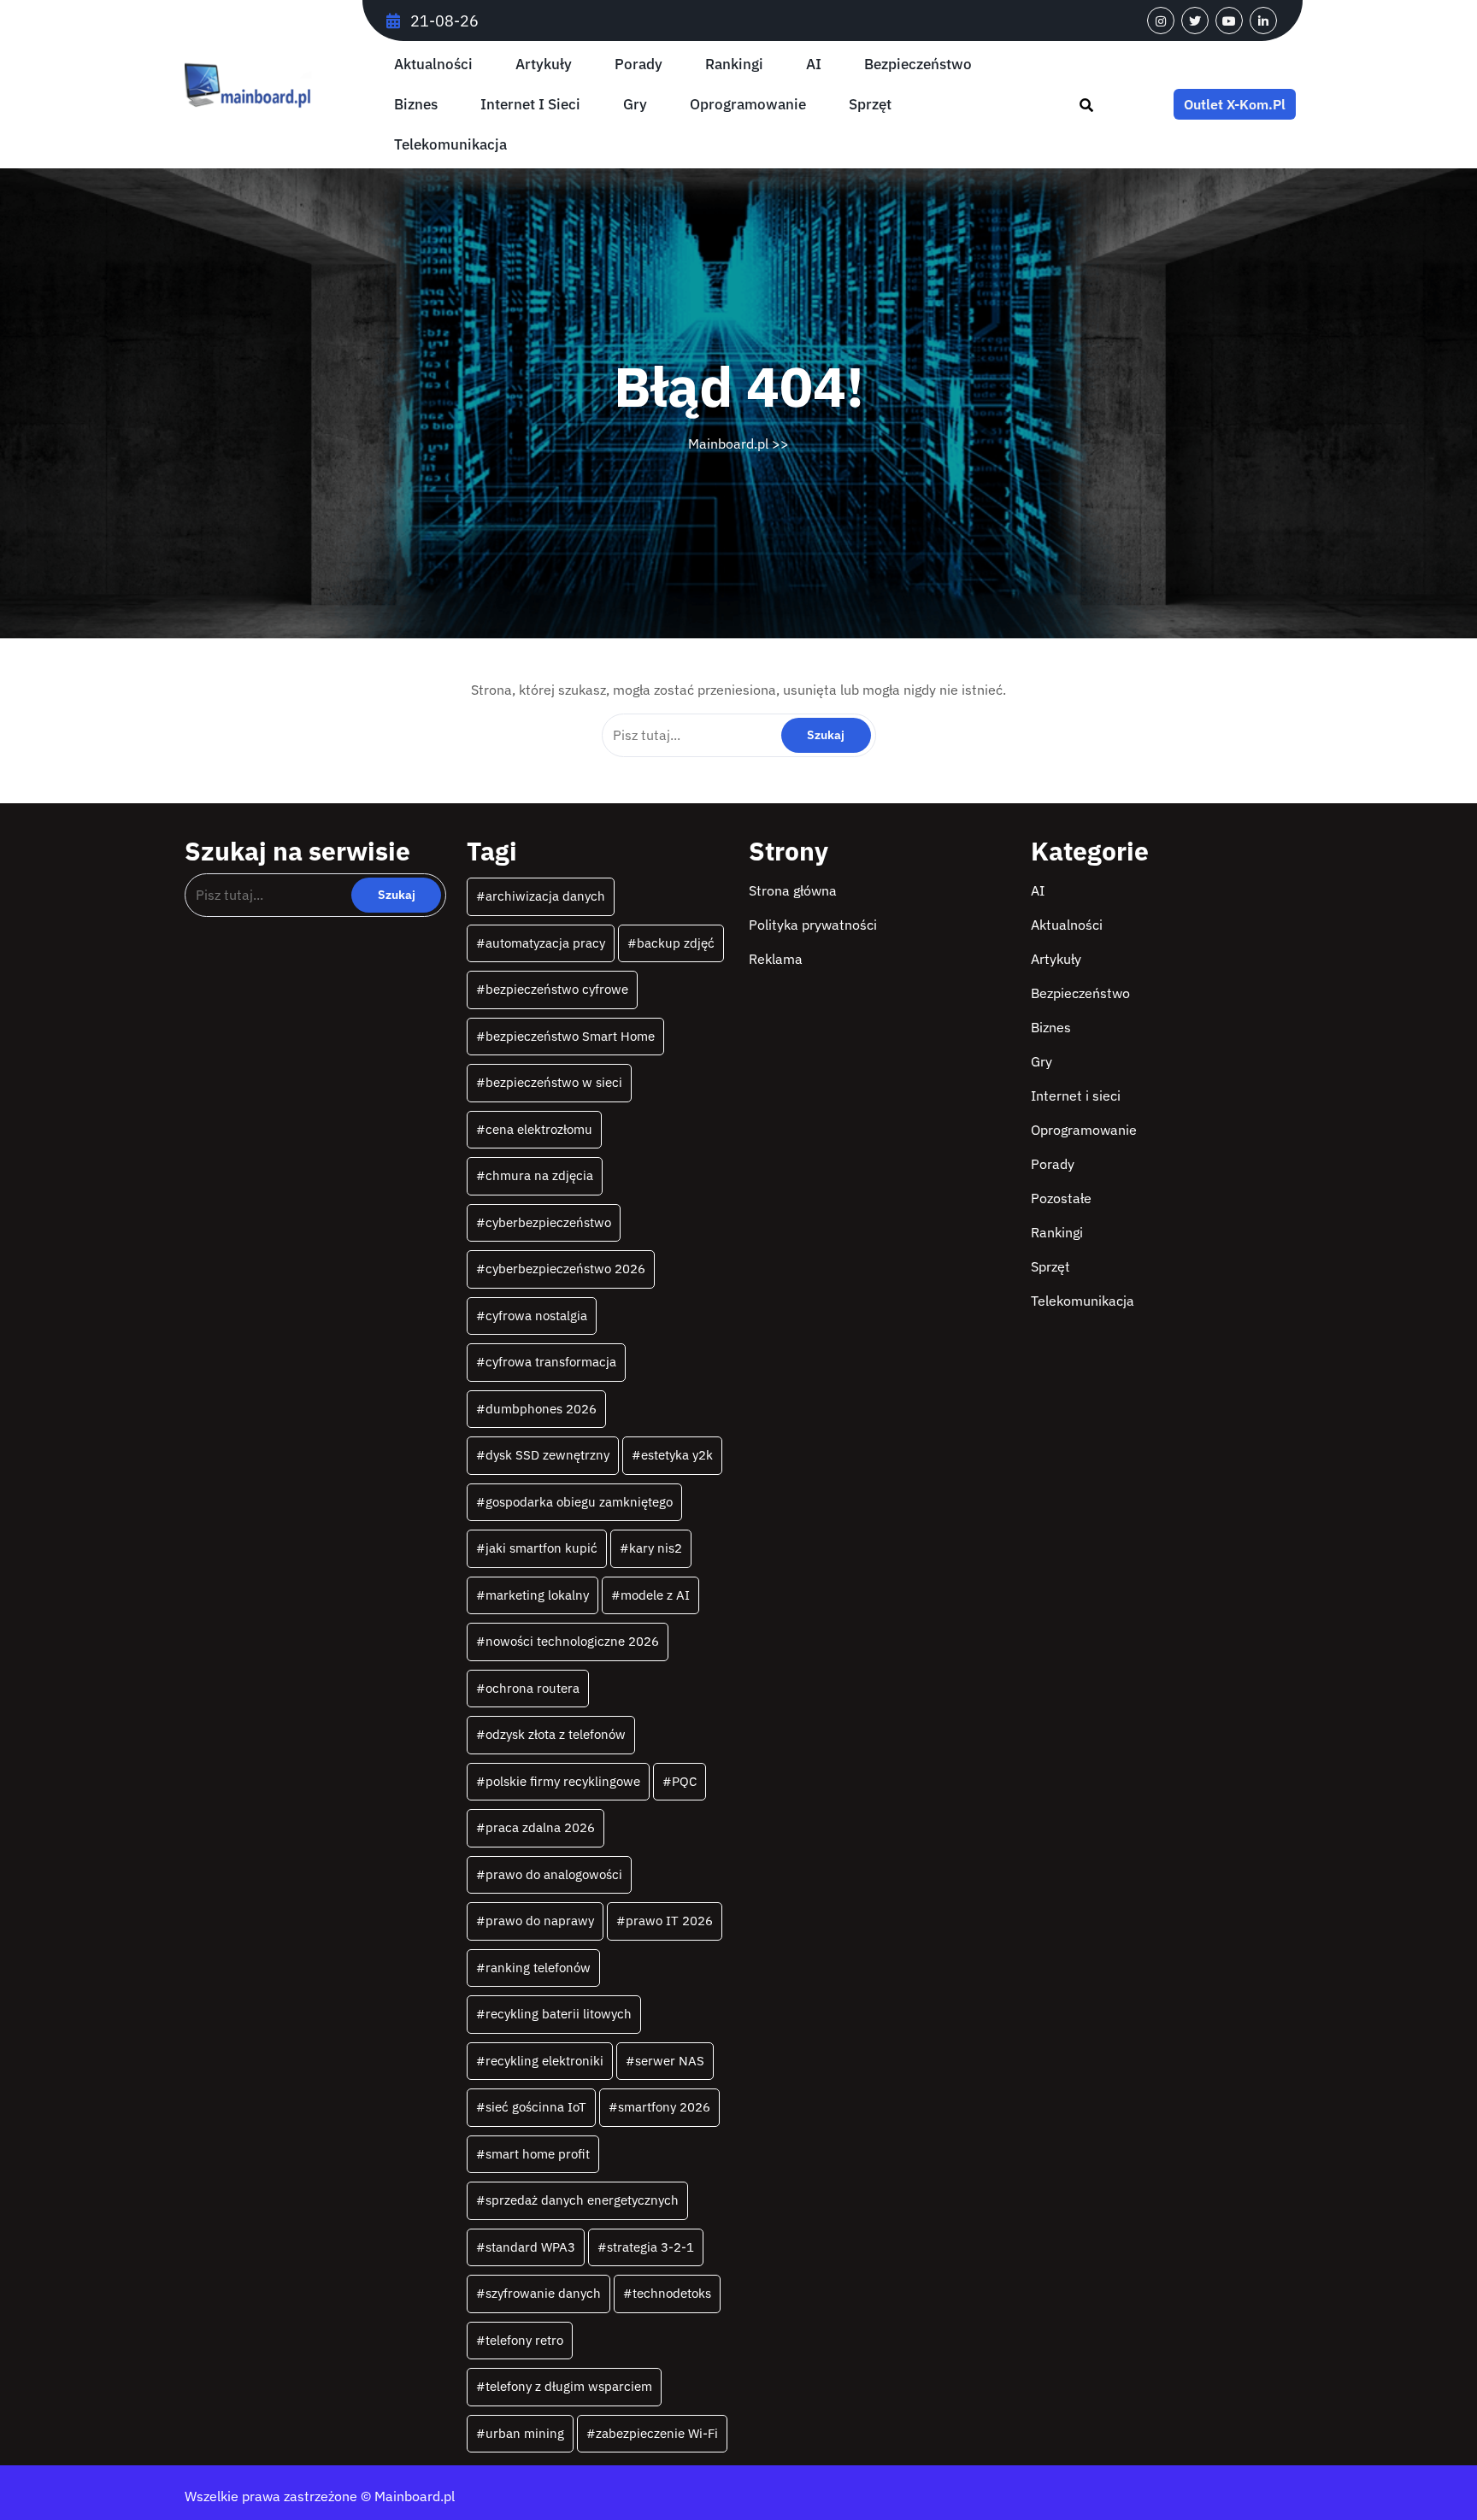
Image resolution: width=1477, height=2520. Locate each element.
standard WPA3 (530, 2247)
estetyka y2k (677, 1455)
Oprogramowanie (748, 105)
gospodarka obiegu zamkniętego (579, 1502)
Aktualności (433, 65)
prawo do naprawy (540, 1921)
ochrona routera (533, 1688)
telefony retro (524, 2340)
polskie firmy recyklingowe (563, 1781)
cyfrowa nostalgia (536, 1316)
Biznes (416, 105)
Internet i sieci (530, 105)
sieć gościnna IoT (536, 2107)
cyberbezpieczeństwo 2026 (565, 1269)
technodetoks (672, 2293)
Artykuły (544, 65)
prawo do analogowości (554, 1874)
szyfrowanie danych (543, 2293)
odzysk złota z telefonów (556, 1734)
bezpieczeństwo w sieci (554, 1082)
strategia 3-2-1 (650, 2247)
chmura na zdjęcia (539, 1175)
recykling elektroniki (544, 2061)
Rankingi (734, 65)
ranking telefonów (538, 1968)
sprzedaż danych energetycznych (582, 2200)
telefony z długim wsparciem (569, 2386)
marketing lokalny (537, 1595)
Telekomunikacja (450, 145)
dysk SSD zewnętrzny (547, 1455)
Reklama (776, 959)
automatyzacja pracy (545, 943)
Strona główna (793, 890)
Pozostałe (1061, 1198)
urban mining (525, 2433)
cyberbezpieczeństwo (548, 1222)
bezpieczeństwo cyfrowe (557, 989)
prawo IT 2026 (669, 1921)
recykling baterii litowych (559, 2014)
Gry (635, 105)
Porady (638, 65)
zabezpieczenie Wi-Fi (657, 2433)
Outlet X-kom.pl (1235, 104)
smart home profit (538, 2154)
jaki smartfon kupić (541, 1548)
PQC (684, 1781)
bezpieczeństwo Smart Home (570, 1036)
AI (814, 65)
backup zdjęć (676, 943)
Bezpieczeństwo (918, 65)
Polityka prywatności (813, 925)
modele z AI (655, 1595)
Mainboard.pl (728, 443)
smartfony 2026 (664, 2107)
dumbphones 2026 (541, 1409)
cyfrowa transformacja (551, 1362)
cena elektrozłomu (539, 1129)
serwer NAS (670, 2061)
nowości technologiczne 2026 (572, 1641)
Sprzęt (870, 105)
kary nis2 (656, 1548)
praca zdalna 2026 (540, 1827)
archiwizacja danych (545, 896)
